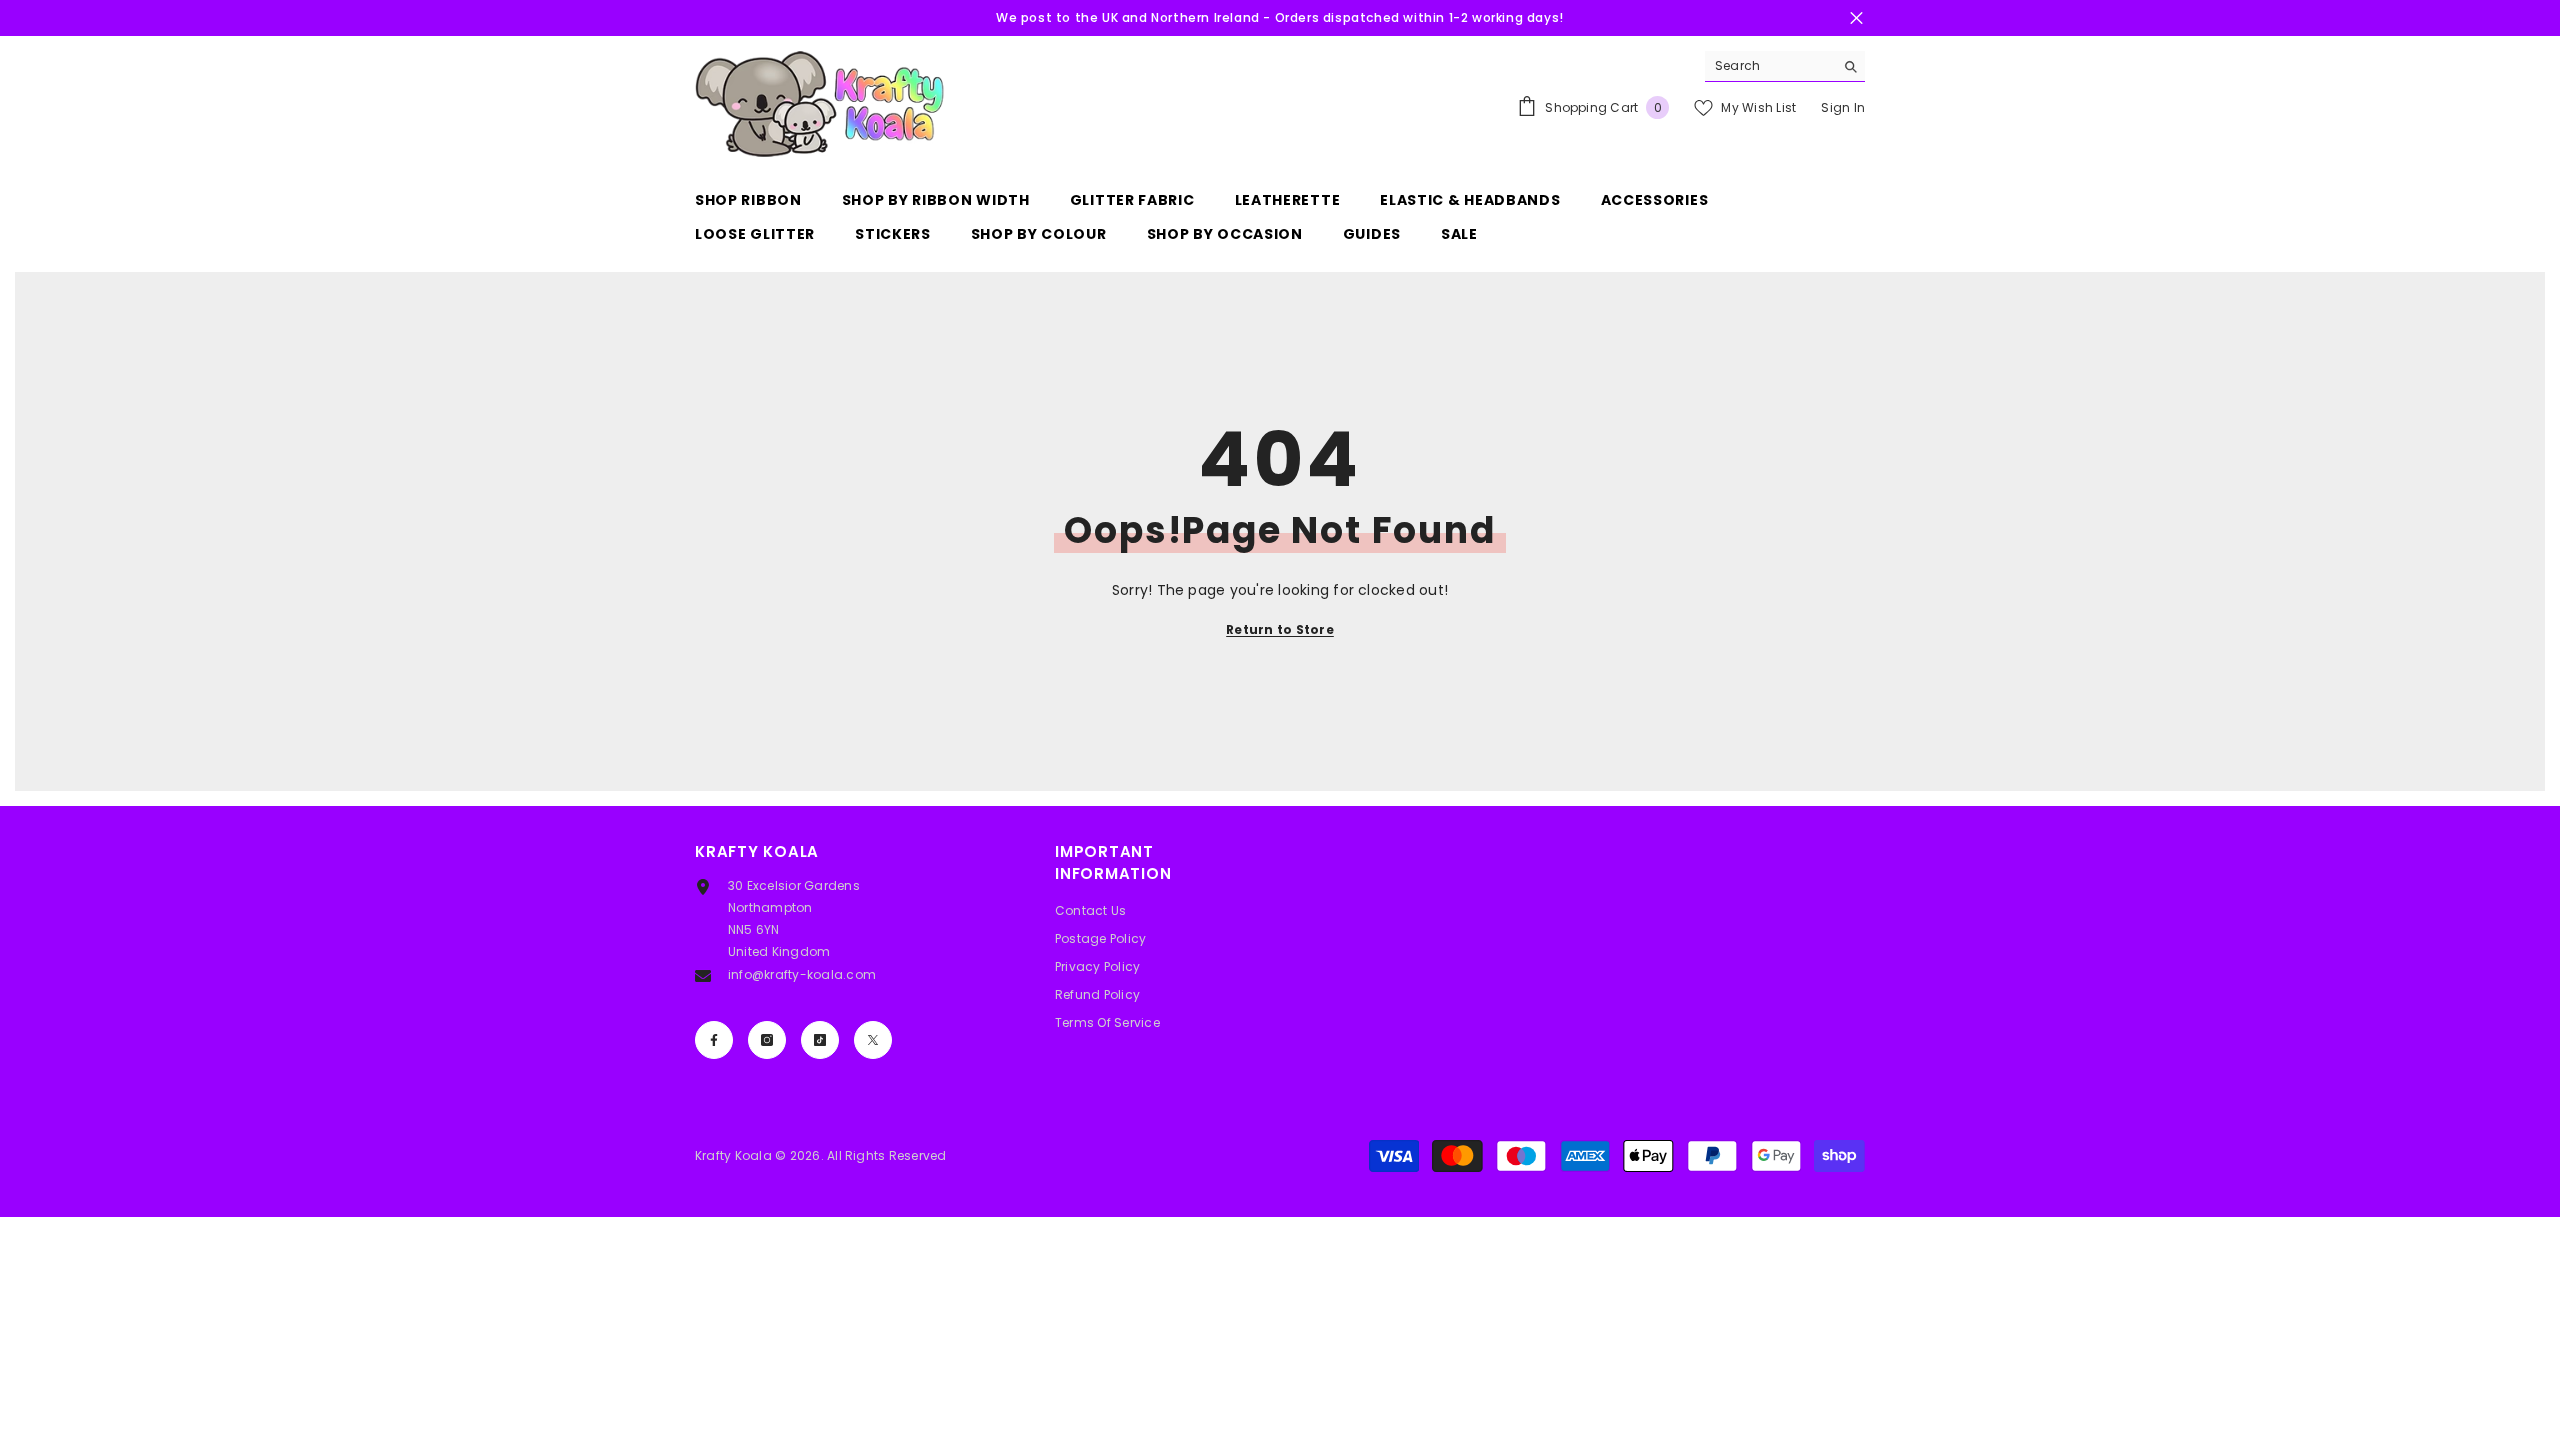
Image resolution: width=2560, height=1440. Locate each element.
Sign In (1843, 107)
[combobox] (1769, 66)
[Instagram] (767, 1040)
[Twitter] (873, 1040)
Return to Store (1280, 629)
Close (1856, 18)
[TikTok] (820, 1040)
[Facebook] (714, 1040)
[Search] (1785, 66)
